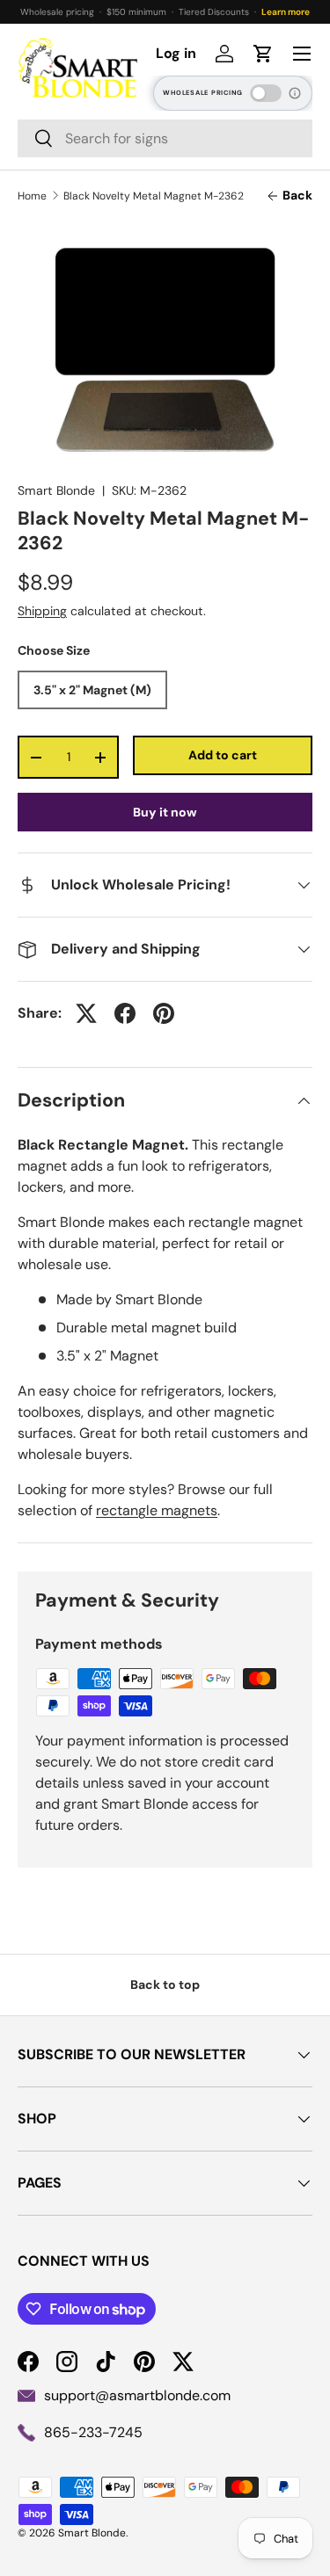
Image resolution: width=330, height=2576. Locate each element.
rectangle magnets (157, 1510)
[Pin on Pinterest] (164, 1013)
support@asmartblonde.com (137, 2395)
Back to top (165, 1985)
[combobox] (165, 138)
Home (32, 196)
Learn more (286, 12)
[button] (263, 54)
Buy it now (165, 812)
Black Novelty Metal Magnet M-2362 (154, 196)
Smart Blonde (56, 490)
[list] (165, 350)
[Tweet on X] (86, 1013)
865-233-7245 (93, 2432)
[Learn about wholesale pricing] (296, 93)
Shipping (42, 611)
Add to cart (223, 755)
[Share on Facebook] (125, 1013)
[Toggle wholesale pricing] (266, 93)
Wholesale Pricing (203, 93)
